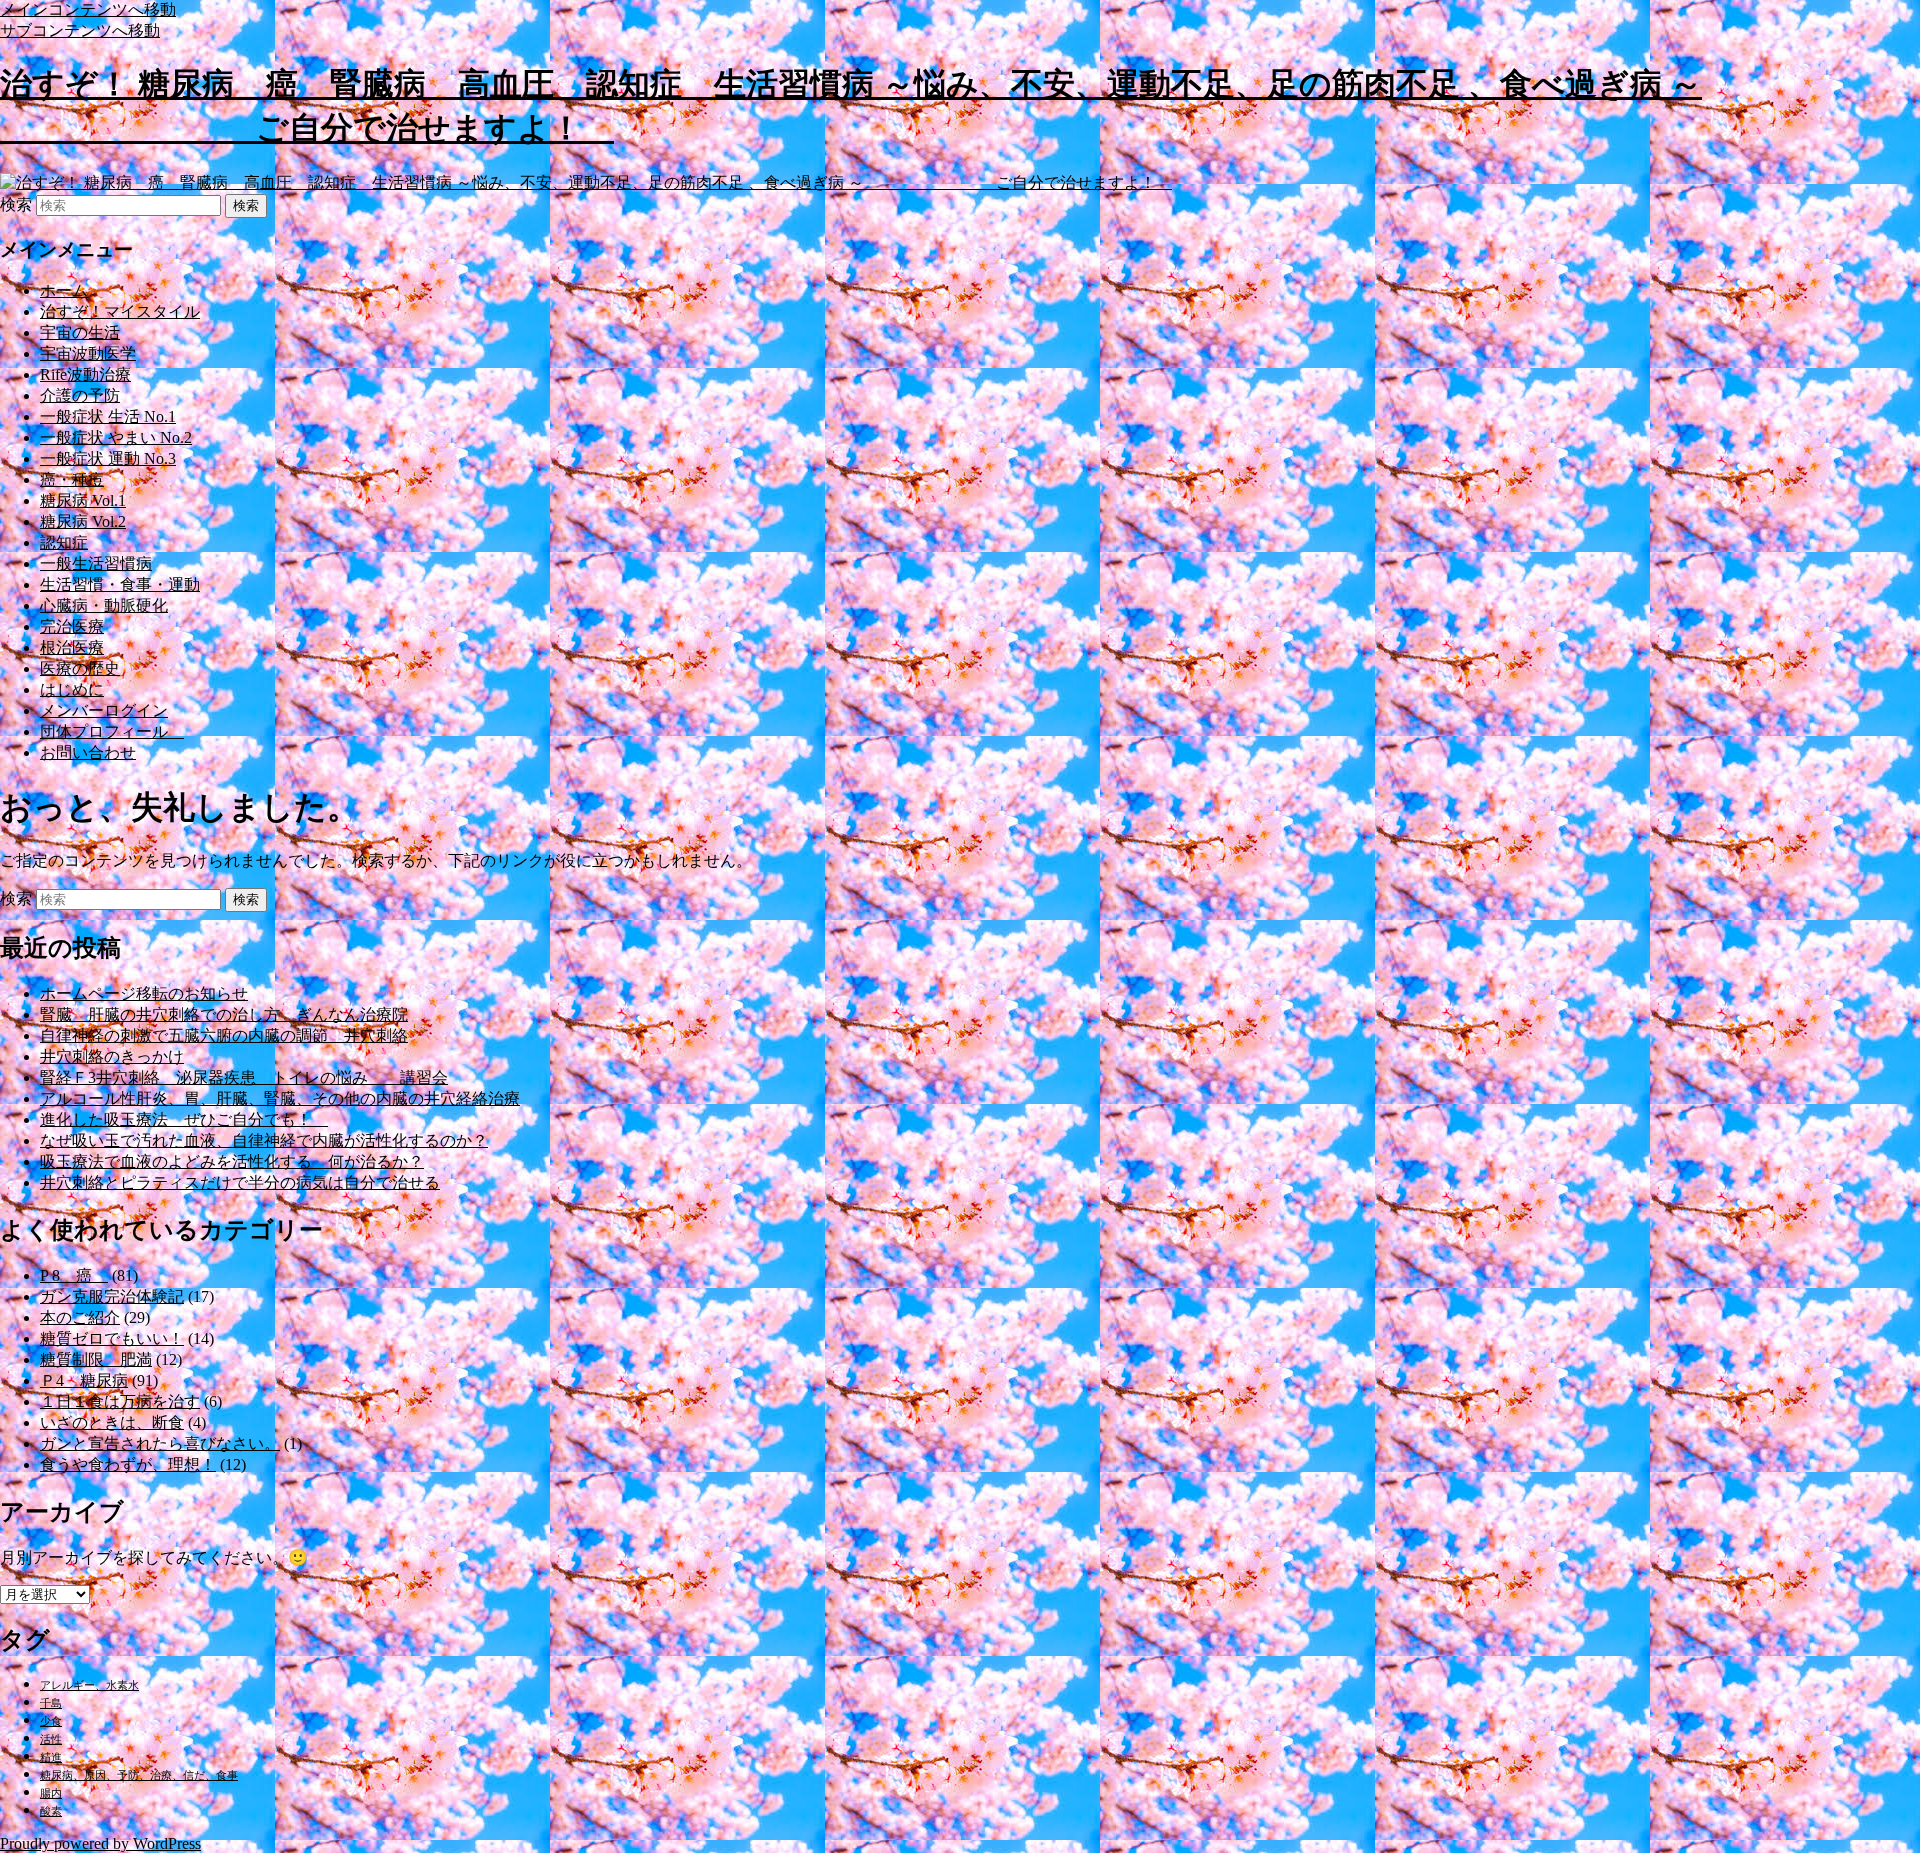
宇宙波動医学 (88, 353)
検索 (16, 204)
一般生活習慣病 (96, 563)
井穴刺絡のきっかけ (112, 1056)
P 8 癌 (74, 1275)
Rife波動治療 (85, 374)
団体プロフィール (112, 731)
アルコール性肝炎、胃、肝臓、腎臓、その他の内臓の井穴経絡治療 (280, 1098)
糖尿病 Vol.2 (83, 521)
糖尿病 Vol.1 (83, 500)
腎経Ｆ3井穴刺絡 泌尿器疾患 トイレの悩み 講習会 (244, 1077)
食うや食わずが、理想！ (128, 1464)
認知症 (64, 542)
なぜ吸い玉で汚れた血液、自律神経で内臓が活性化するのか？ (264, 1140)
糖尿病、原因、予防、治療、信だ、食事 (139, 1775)
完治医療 (72, 626)
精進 (51, 1757)
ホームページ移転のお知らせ (144, 993)
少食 (51, 1721)
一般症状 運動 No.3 (108, 458)
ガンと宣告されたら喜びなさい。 (160, 1443)
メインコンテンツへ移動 (88, 9)
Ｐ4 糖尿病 (84, 1380)
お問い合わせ (88, 752)
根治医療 (72, 647)
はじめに (72, 689)
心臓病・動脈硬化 (104, 605)
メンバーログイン (104, 710)
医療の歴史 (80, 668)
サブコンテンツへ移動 (80, 30)
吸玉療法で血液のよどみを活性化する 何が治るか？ (232, 1161)
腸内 (51, 1793)
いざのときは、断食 (112, 1422)
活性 (51, 1739)
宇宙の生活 (80, 332)
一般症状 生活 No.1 (108, 416)
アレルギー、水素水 (89, 1685)
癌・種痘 (72, 479)
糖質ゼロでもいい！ (112, 1338)
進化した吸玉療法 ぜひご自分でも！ (184, 1119)
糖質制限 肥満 (96, 1359)
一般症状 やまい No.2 (116, 437)
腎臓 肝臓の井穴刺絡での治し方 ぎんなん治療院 (224, 1014)
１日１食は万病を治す (120, 1401)
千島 (51, 1703)
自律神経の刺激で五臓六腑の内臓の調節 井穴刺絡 (224, 1035)
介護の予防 (80, 395)
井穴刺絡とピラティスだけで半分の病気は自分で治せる (240, 1182)
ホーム (64, 290)
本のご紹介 (80, 1317)
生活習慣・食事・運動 (120, 584)
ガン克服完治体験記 (112, 1296)
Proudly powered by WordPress (100, 1843)
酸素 (51, 1811)
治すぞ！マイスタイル (120, 311)
